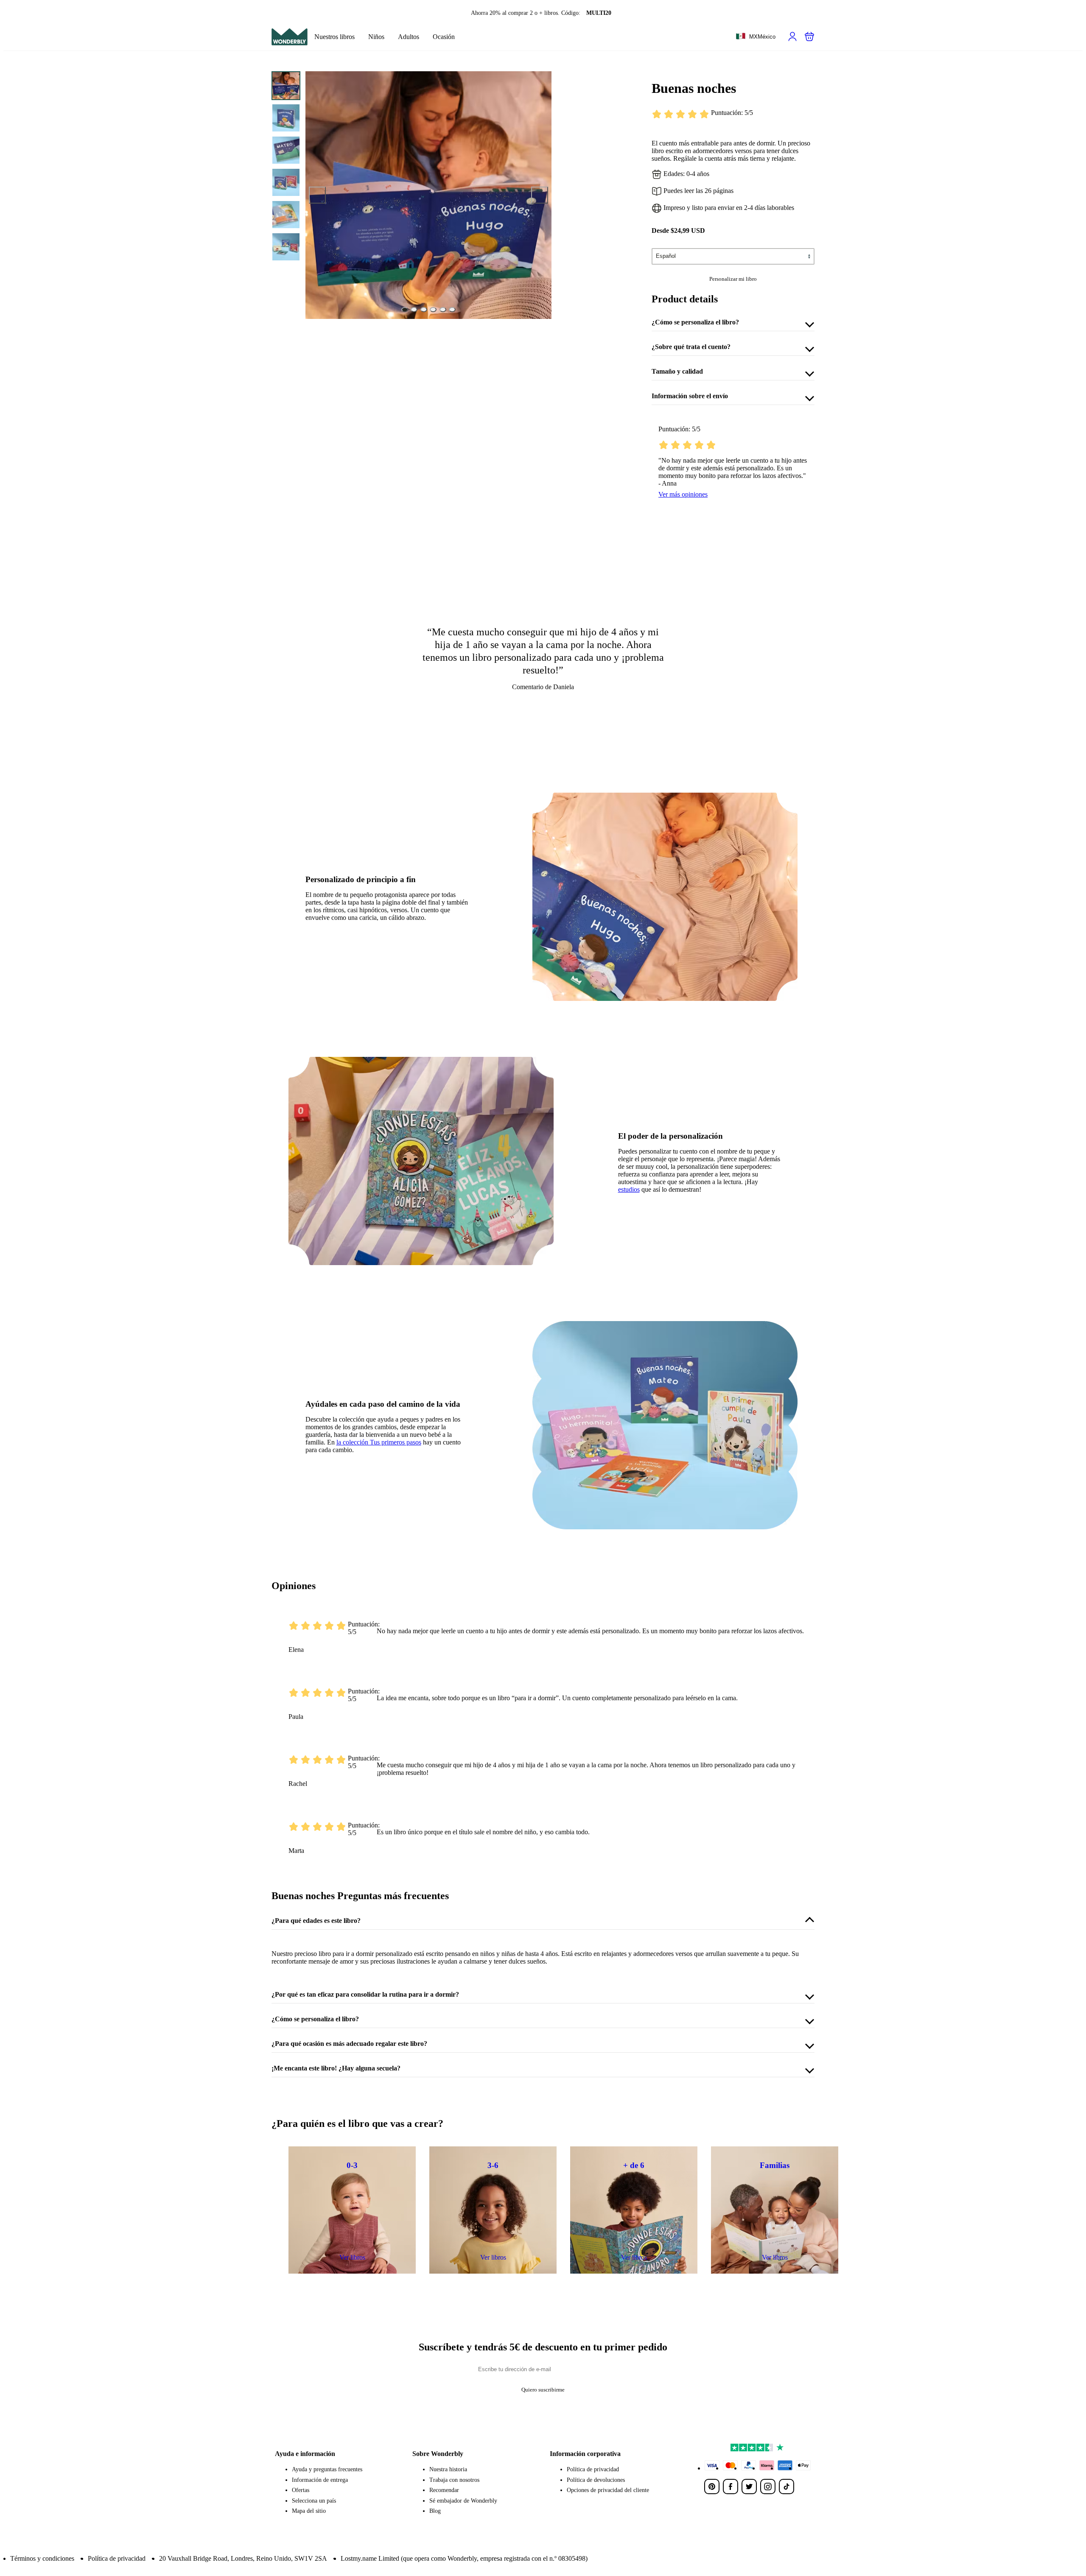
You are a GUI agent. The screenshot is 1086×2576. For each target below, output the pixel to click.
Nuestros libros (334, 37)
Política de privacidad (593, 2469)
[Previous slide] (317, 195)
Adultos (409, 37)
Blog (435, 2511)
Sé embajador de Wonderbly (463, 2501)
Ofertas (301, 2490)
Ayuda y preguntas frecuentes (327, 2469)
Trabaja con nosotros (454, 2480)
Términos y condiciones (42, 2558)
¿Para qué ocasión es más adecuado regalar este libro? (349, 2044)
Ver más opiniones (683, 494)
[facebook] (731, 2487)
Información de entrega (320, 2480)
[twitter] (749, 2487)
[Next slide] (540, 195)
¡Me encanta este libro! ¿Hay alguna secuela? (336, 2068)
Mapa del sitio (309, 2511)
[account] (792, 36)
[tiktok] (787, 2487)
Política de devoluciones (596, 2480)
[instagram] (768, 2487)
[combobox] (756, 37)
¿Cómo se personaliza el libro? (695, 322)
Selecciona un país (314, 2501)
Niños (376, 37)
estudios (629, 1189)
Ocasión (444, 37)
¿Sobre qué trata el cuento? (691, 347)
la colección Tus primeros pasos (379, 1442)
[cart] (809, 36)
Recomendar (444, 2490)
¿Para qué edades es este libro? (316, 1921)
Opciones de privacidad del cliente (608, 2490)
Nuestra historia (448, 2469)
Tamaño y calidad (677, 371)
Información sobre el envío (690, 396)
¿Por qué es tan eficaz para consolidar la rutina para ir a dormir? (365, 1994)
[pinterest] (712, 2487)
